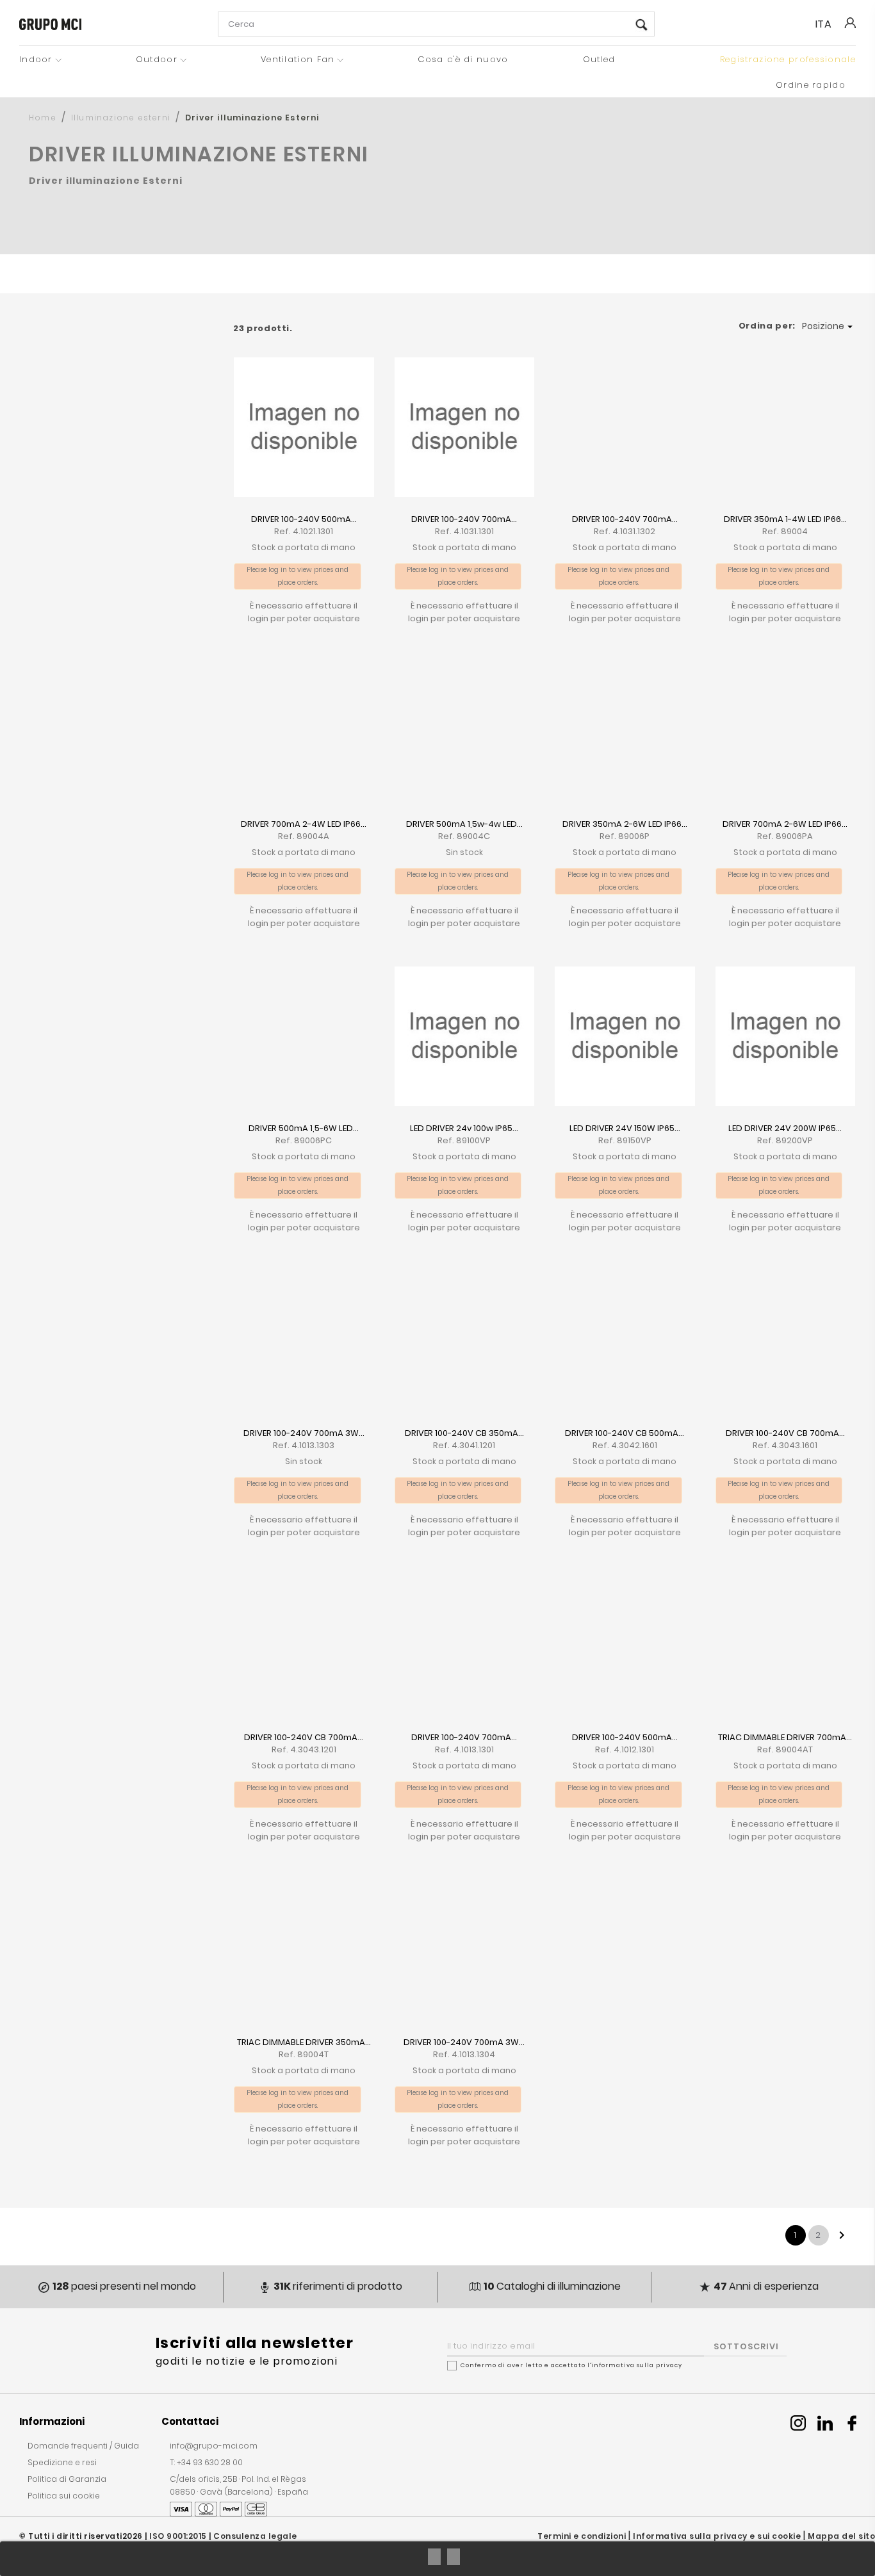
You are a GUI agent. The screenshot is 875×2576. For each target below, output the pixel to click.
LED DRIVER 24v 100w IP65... (464, 1128)
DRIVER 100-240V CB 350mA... (464, 1433)
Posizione (829, 326)
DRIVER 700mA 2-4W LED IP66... (304, 824)
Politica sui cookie (64, 2496)
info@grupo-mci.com (214, 2446)
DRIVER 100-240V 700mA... (464, 519)
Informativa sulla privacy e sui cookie (717, 2536)
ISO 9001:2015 (178, 2536)
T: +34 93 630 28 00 (206, 2462)
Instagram (798, 2423)
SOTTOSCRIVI (746, 2346)
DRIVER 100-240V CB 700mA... (785, 1433)
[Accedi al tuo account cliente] (849, 32)
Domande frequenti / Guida (83, 2446)
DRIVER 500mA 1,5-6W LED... (304, 1128)
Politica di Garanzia (67, 2479)
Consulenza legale (255, 2536)
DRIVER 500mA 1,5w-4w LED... (464, 824)
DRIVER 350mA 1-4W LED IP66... (785, 519)
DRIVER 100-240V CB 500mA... (625, 1433)
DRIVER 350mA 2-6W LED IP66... (625, 824)
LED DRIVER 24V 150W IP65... (625, 1128)
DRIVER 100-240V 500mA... (304, 519)
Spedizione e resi (62, 2462)
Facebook (852, 2423)
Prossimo (842, 2235)
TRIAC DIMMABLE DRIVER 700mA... (785, 1737)
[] (642, 25)
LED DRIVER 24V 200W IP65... (785, 1128)
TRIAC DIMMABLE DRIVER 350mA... (304, 2042)
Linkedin (825, 2423)
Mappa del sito (841, 2536)
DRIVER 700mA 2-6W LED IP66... (785, 824)
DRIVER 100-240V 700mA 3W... (304, 1433)
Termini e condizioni (582, 2536)
